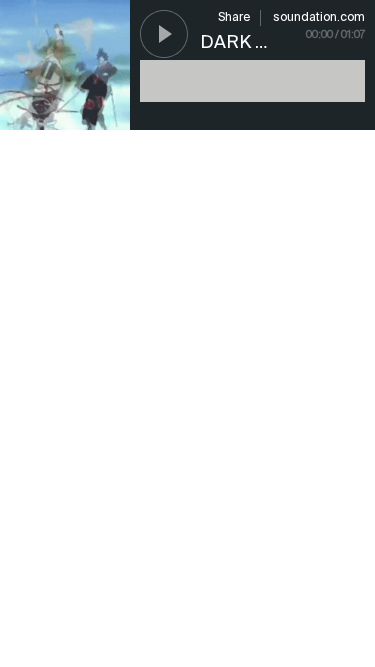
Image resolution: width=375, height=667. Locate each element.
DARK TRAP (251, 43)
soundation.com (319, 18)
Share (234, 18)
